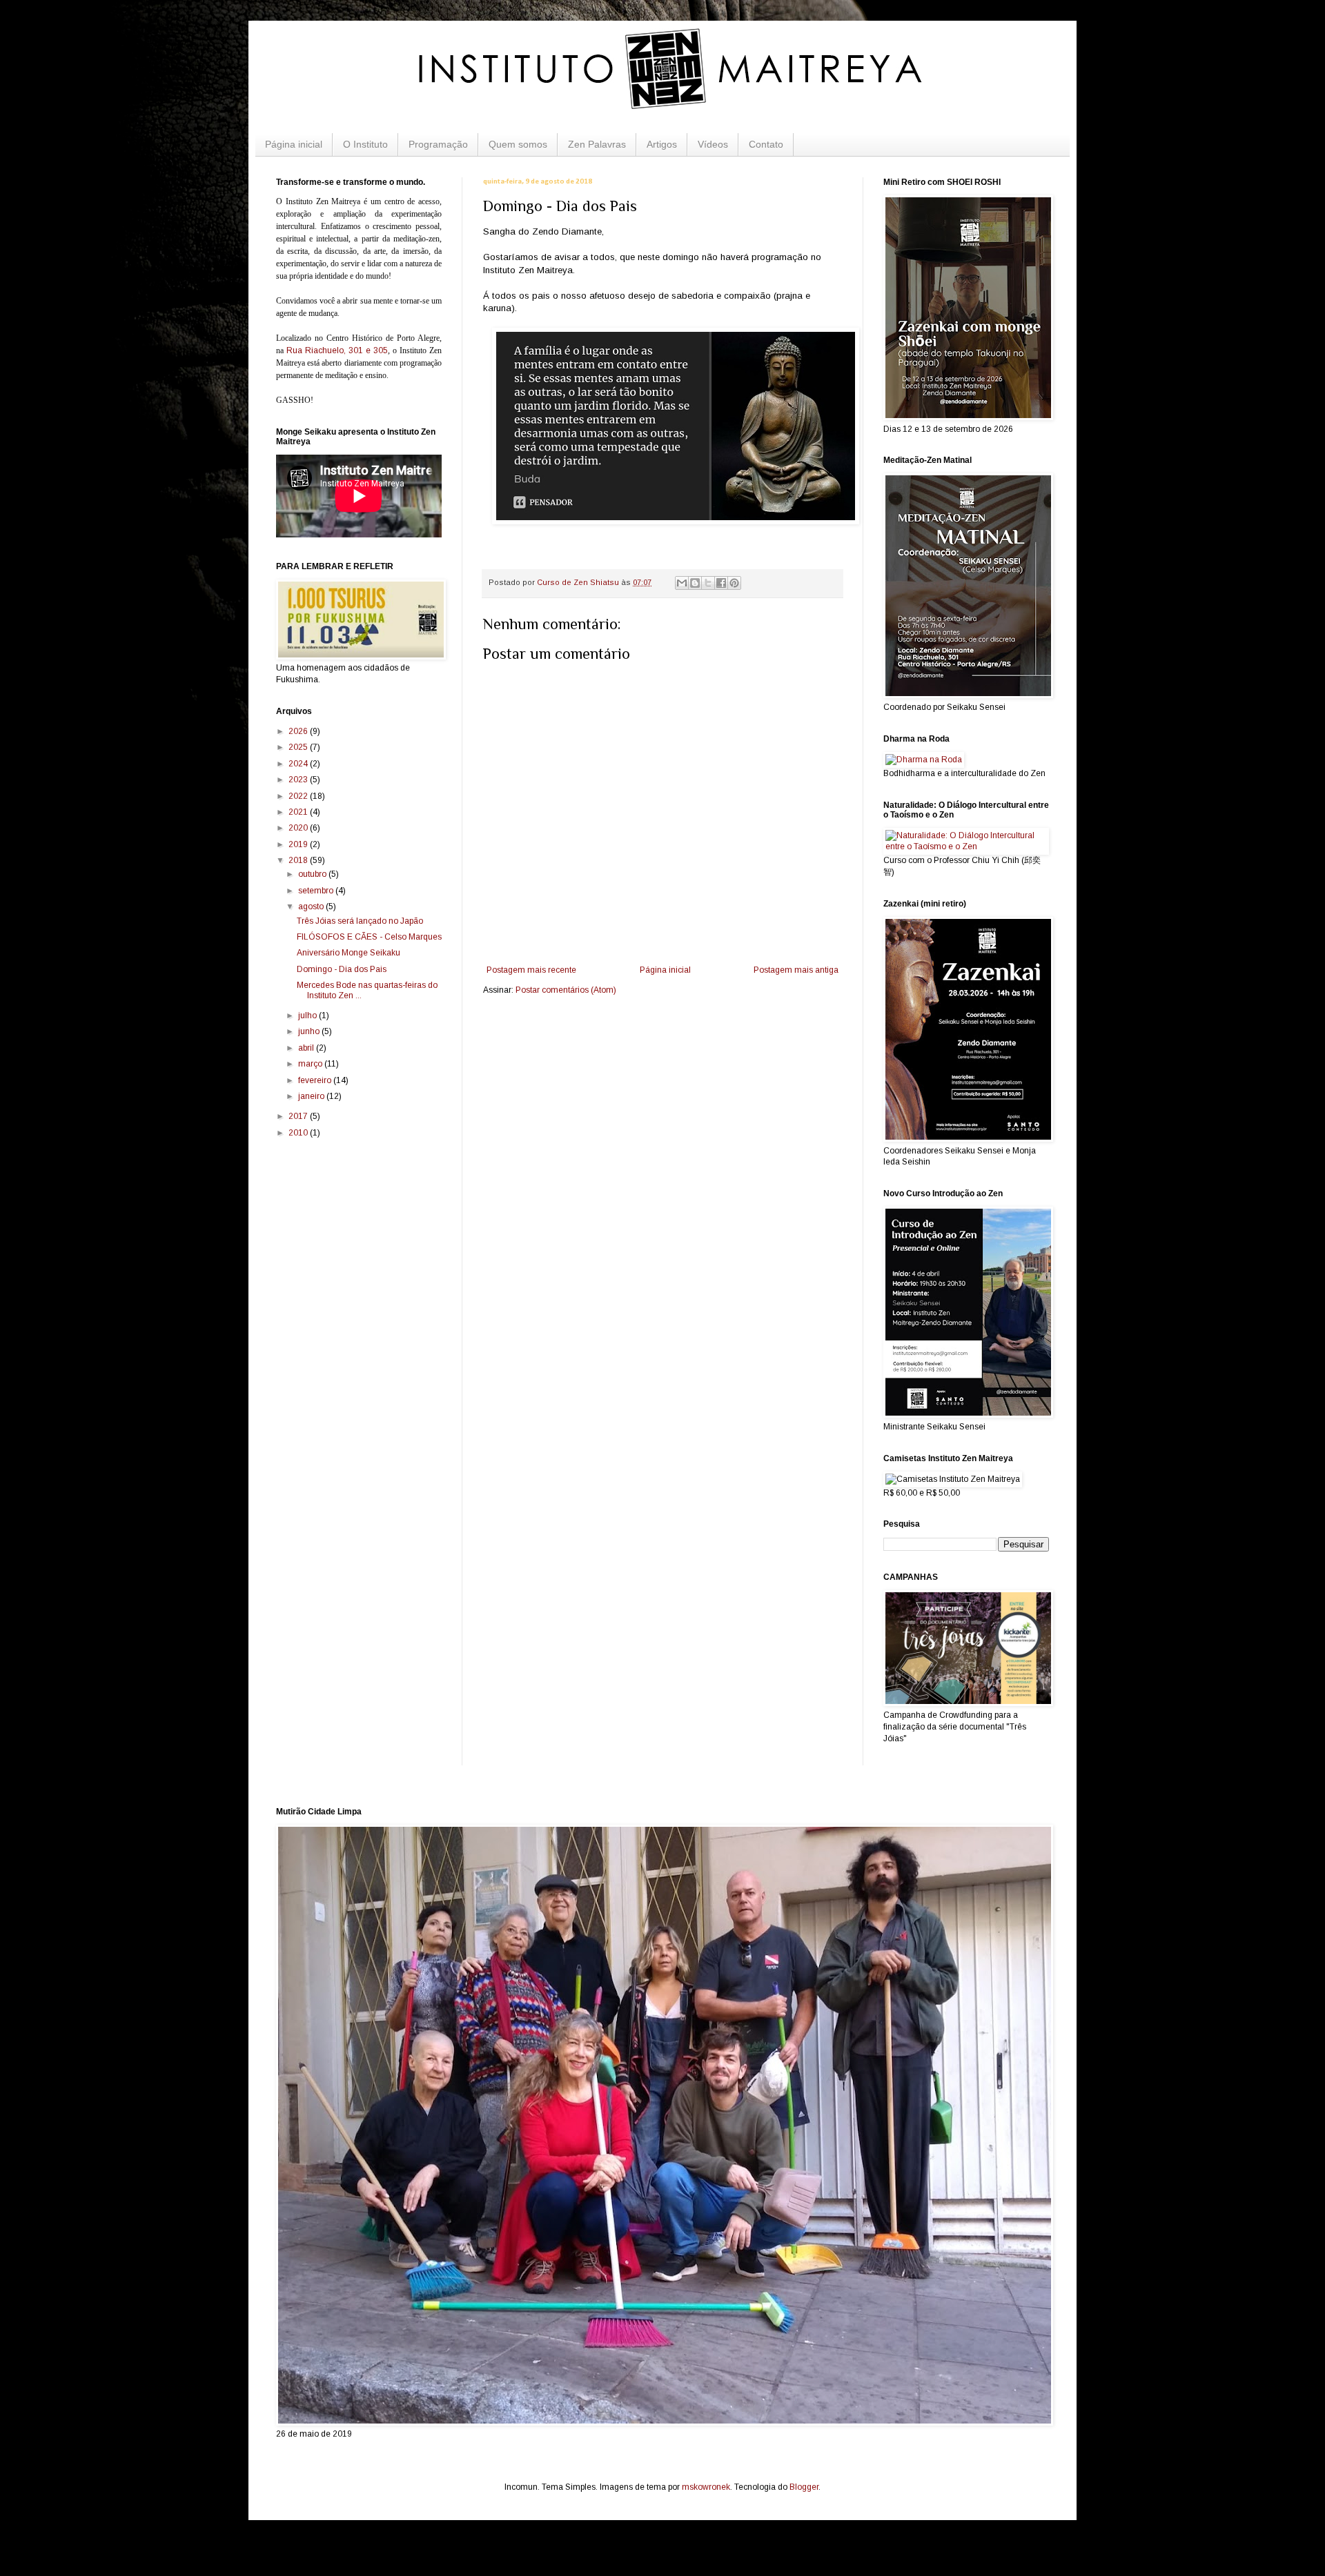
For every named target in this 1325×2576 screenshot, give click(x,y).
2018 (299, 860)
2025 (299, 747)
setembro (317, 891)
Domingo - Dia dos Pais (342, 969)
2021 (299, 812)
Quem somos (518, 144)
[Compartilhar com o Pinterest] (734, 583)
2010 (299, 1133)
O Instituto (365, 144)
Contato (766, 144)
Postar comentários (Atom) (566, 990)
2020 (299, 828)
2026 (299, 731)
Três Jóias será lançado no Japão (360, 921)
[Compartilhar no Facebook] (721, 583)
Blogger (804, 2487)
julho (308, 1015)
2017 (299, 1116)
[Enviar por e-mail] (682, 583)
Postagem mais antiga (796, 970)
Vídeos (713, 144)
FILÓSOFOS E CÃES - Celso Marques (369, 937)
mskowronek (706, 2487)
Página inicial (294, 144)
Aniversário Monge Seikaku (349, 953)
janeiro (312, 1096)
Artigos (662, 144)
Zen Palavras (597, 144)
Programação (438, 144)
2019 (299, 844)
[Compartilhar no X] (708, 583)
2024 (299, 764)
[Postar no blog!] (695, 583)
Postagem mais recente (531, 970)
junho (310, 1031)
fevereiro (316, 1080)
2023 (299, 780)
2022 (299, 796)
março (311, 1064)
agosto (312, 906)
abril (307, 1048)
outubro (313, 874)
